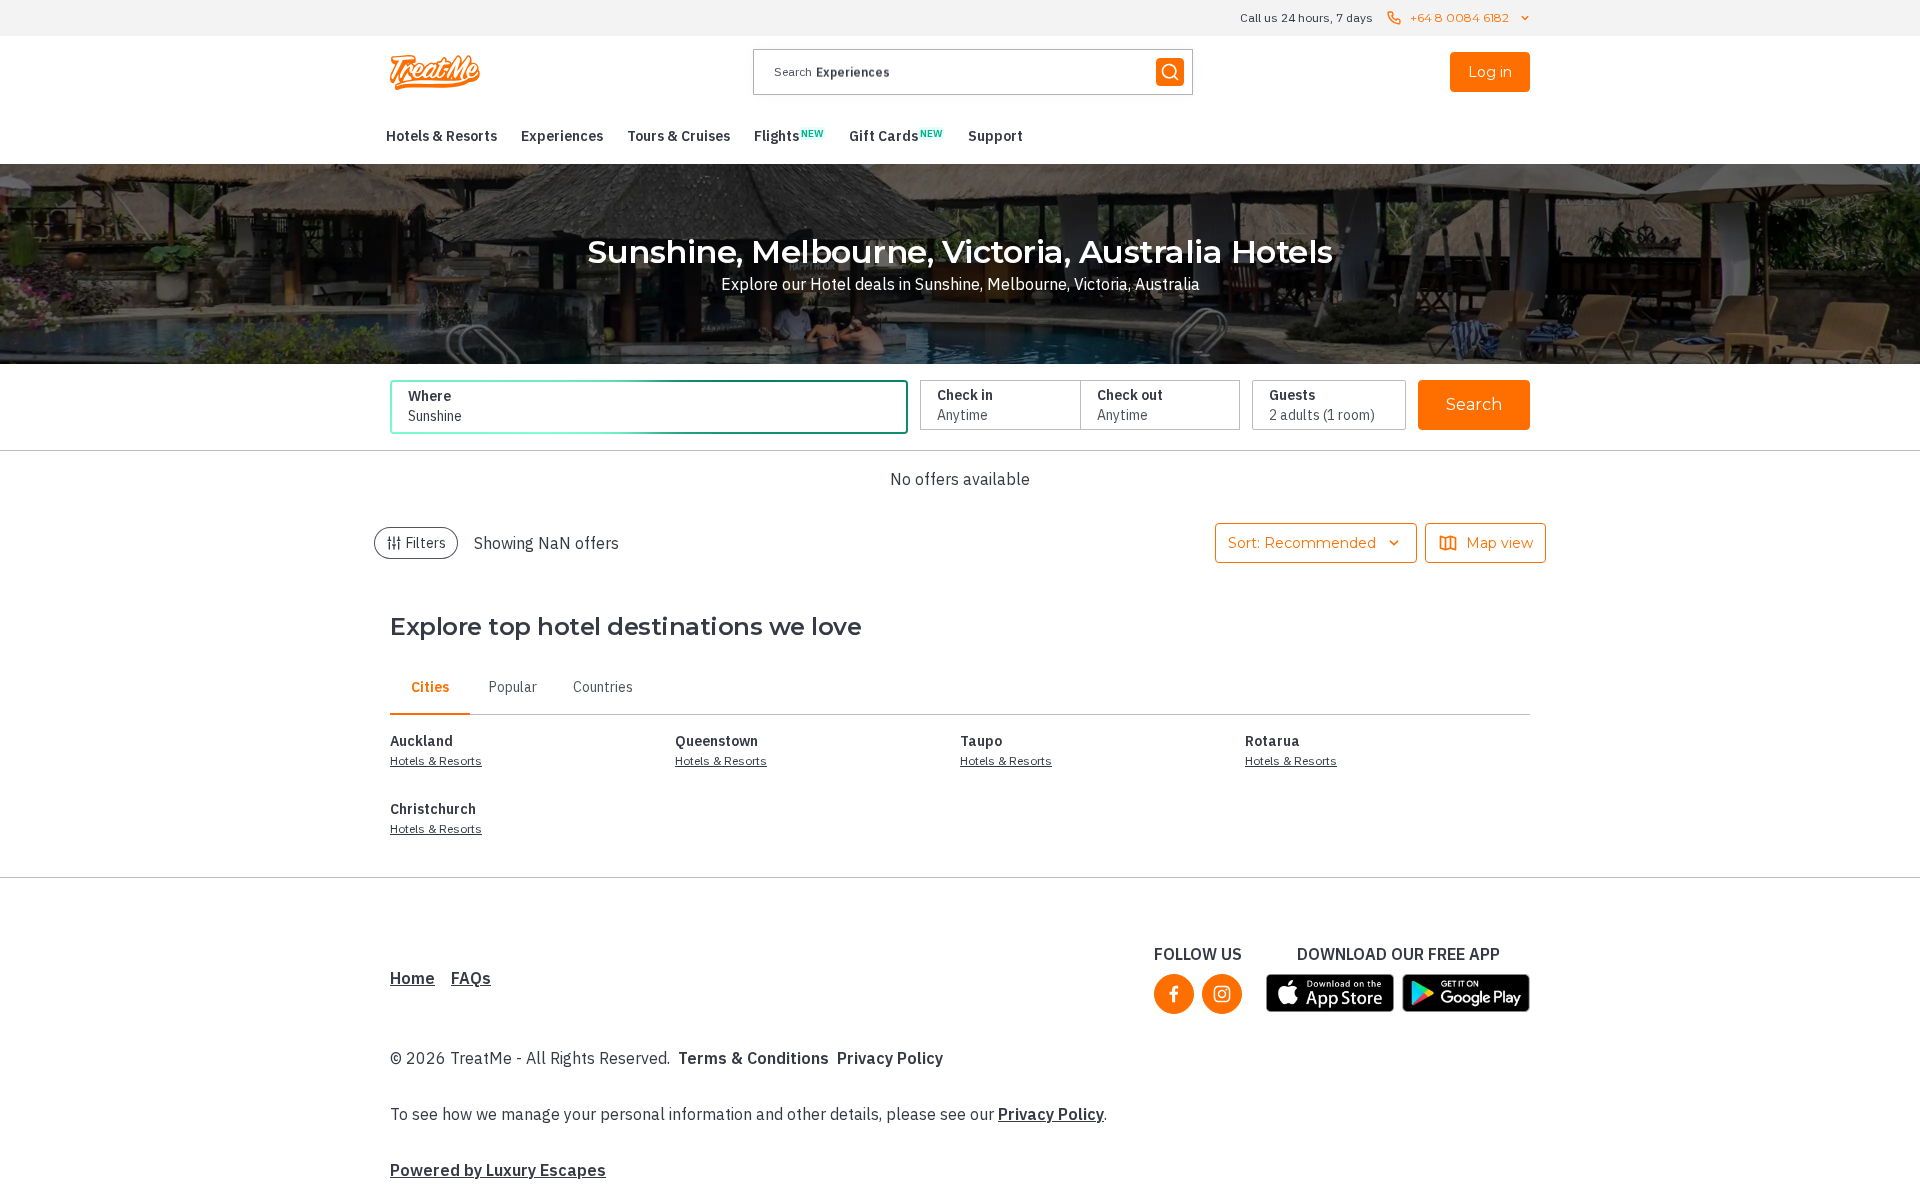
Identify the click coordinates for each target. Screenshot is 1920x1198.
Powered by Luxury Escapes (498, 1170)
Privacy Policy (890, 1058)
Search (1474, 404)
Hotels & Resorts (436, 760)
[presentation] (973, 72)
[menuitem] (441, 136)
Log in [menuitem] (1490, 72)
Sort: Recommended (1302, 543)
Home (412, 978)
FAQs (471, 978)
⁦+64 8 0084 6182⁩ (1459, 17)
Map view (1499, 543)
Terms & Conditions (753, 1058)
